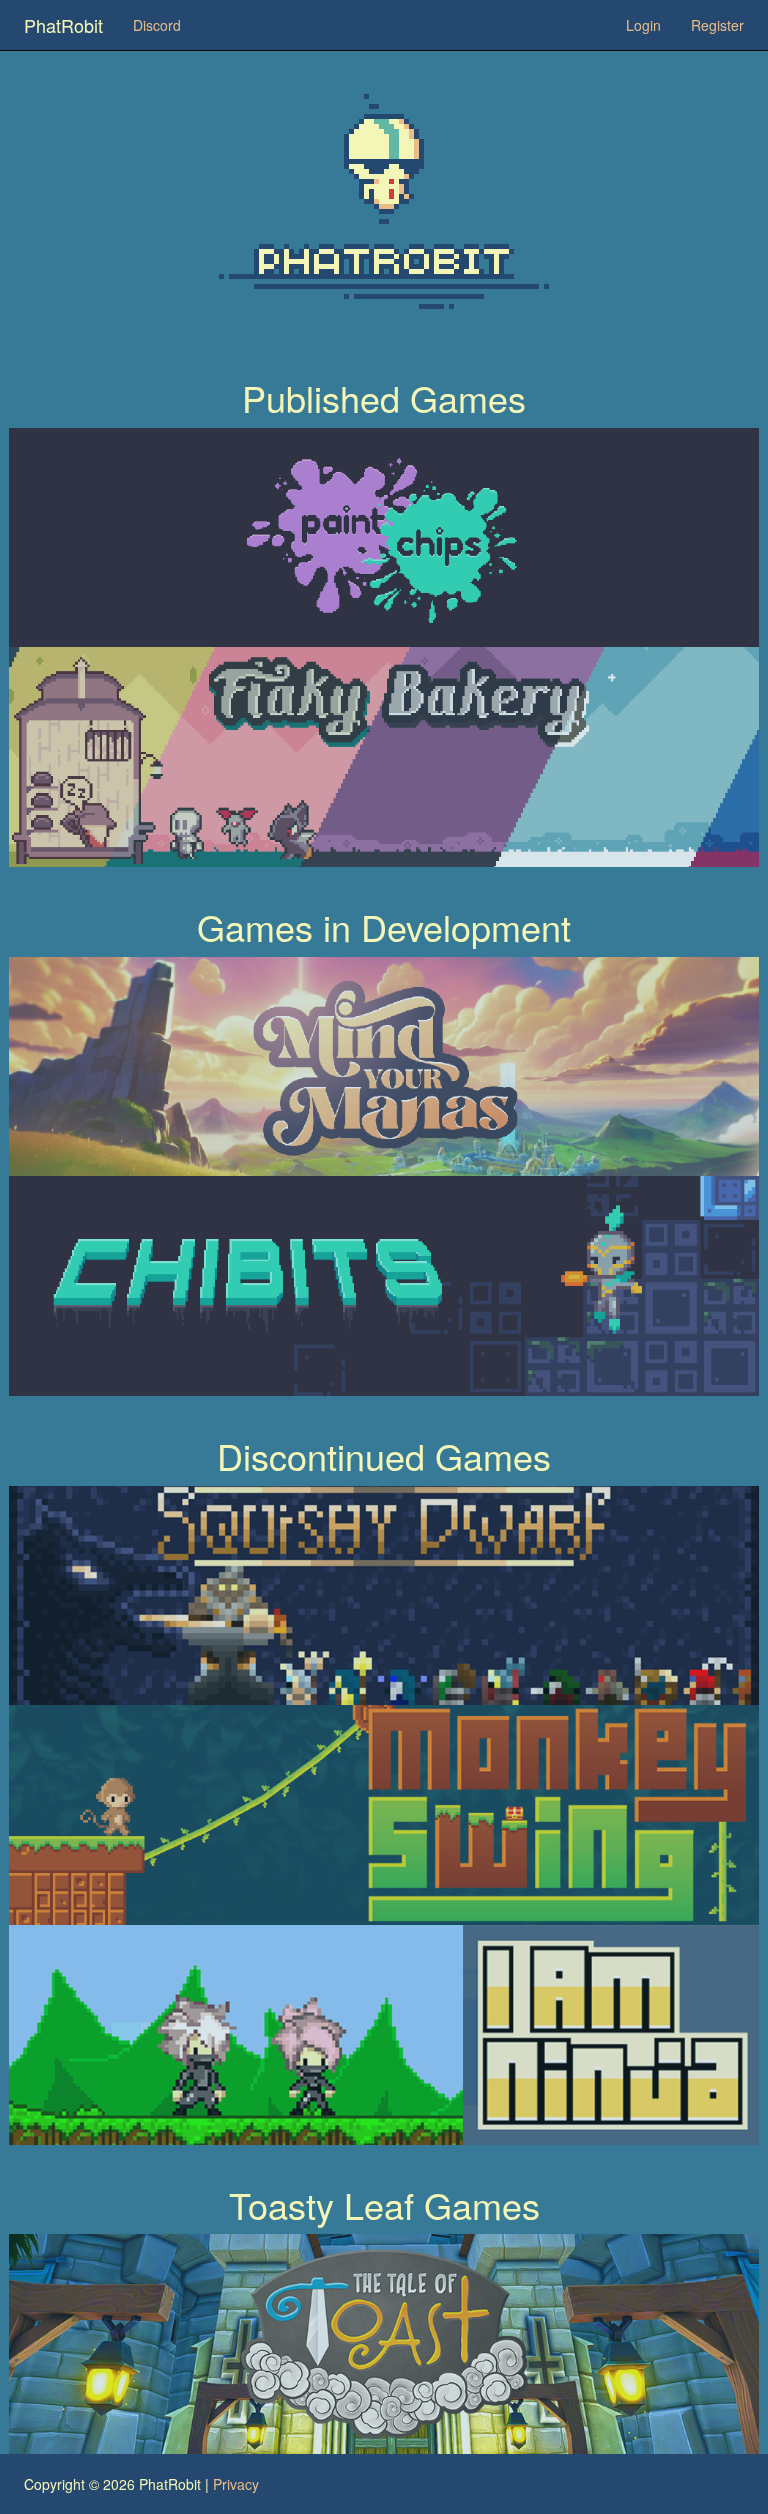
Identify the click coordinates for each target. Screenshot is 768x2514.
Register (717, 25)
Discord (157, 25)
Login (643, 25)
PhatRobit (63, 25)
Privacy (236, 2484)
